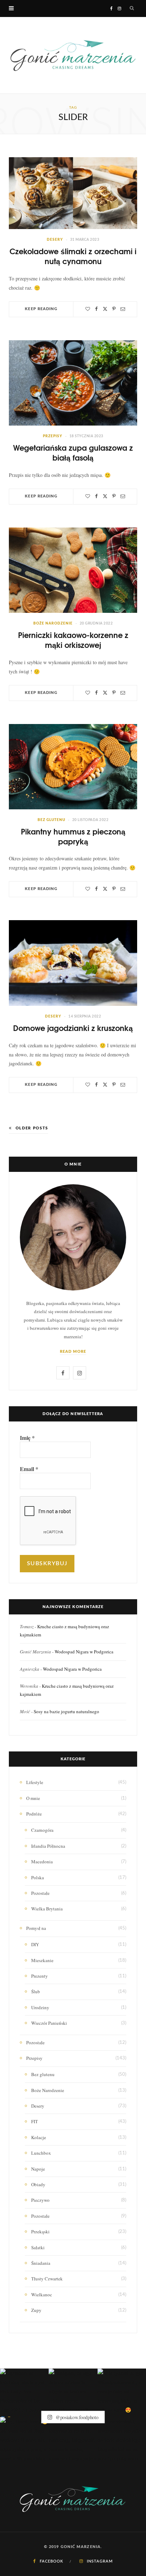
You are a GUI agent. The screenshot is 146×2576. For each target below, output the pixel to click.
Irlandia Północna (48, 1846)
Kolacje (39, 2137)
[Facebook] (96, 309)
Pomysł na (36, 1928)
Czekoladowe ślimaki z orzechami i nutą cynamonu (73, 256)
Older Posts (32, 1128)
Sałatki (38, 2247)
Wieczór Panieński (49, 2023)
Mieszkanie (42, 1960)
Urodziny (40, 2007)
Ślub (36, 1991)
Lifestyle (35, 1782)
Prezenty (40, 1976)
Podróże (34, 1814)
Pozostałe (40, 1893)
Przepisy (53, 436)
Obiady (38, 2184)
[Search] (132, 8)
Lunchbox (41, 2153)
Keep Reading (41, 309)
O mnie (33, 1798)
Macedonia (42, 1862)
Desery (55, 240)
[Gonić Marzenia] (73, 55)
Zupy (36, 2310)
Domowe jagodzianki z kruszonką (73, 1028)
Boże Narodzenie (53, 623)
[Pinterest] (114, 309)
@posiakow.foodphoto (76, 2417)
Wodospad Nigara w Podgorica (84, 1652)
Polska (38, 1877)
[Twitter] (105, 309)
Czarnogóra (42, 1830)
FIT (35, 2121)
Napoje (38, 2169)
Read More (73, 1352)
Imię (27, 1438)
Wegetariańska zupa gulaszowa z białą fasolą (73, 452)
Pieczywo (40, 2200)
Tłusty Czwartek (47, 2279)
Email (29, 1469)
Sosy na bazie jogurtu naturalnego (66, 1711)
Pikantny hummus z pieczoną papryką (73, 836)
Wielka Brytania (47, 1909)
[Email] (123, 309)
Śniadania (41, 2263)
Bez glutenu (51, 820)
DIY (35, 1944)
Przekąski (40, 2232)
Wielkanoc (42, 2295)
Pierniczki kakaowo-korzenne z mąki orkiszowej (73, 640)
